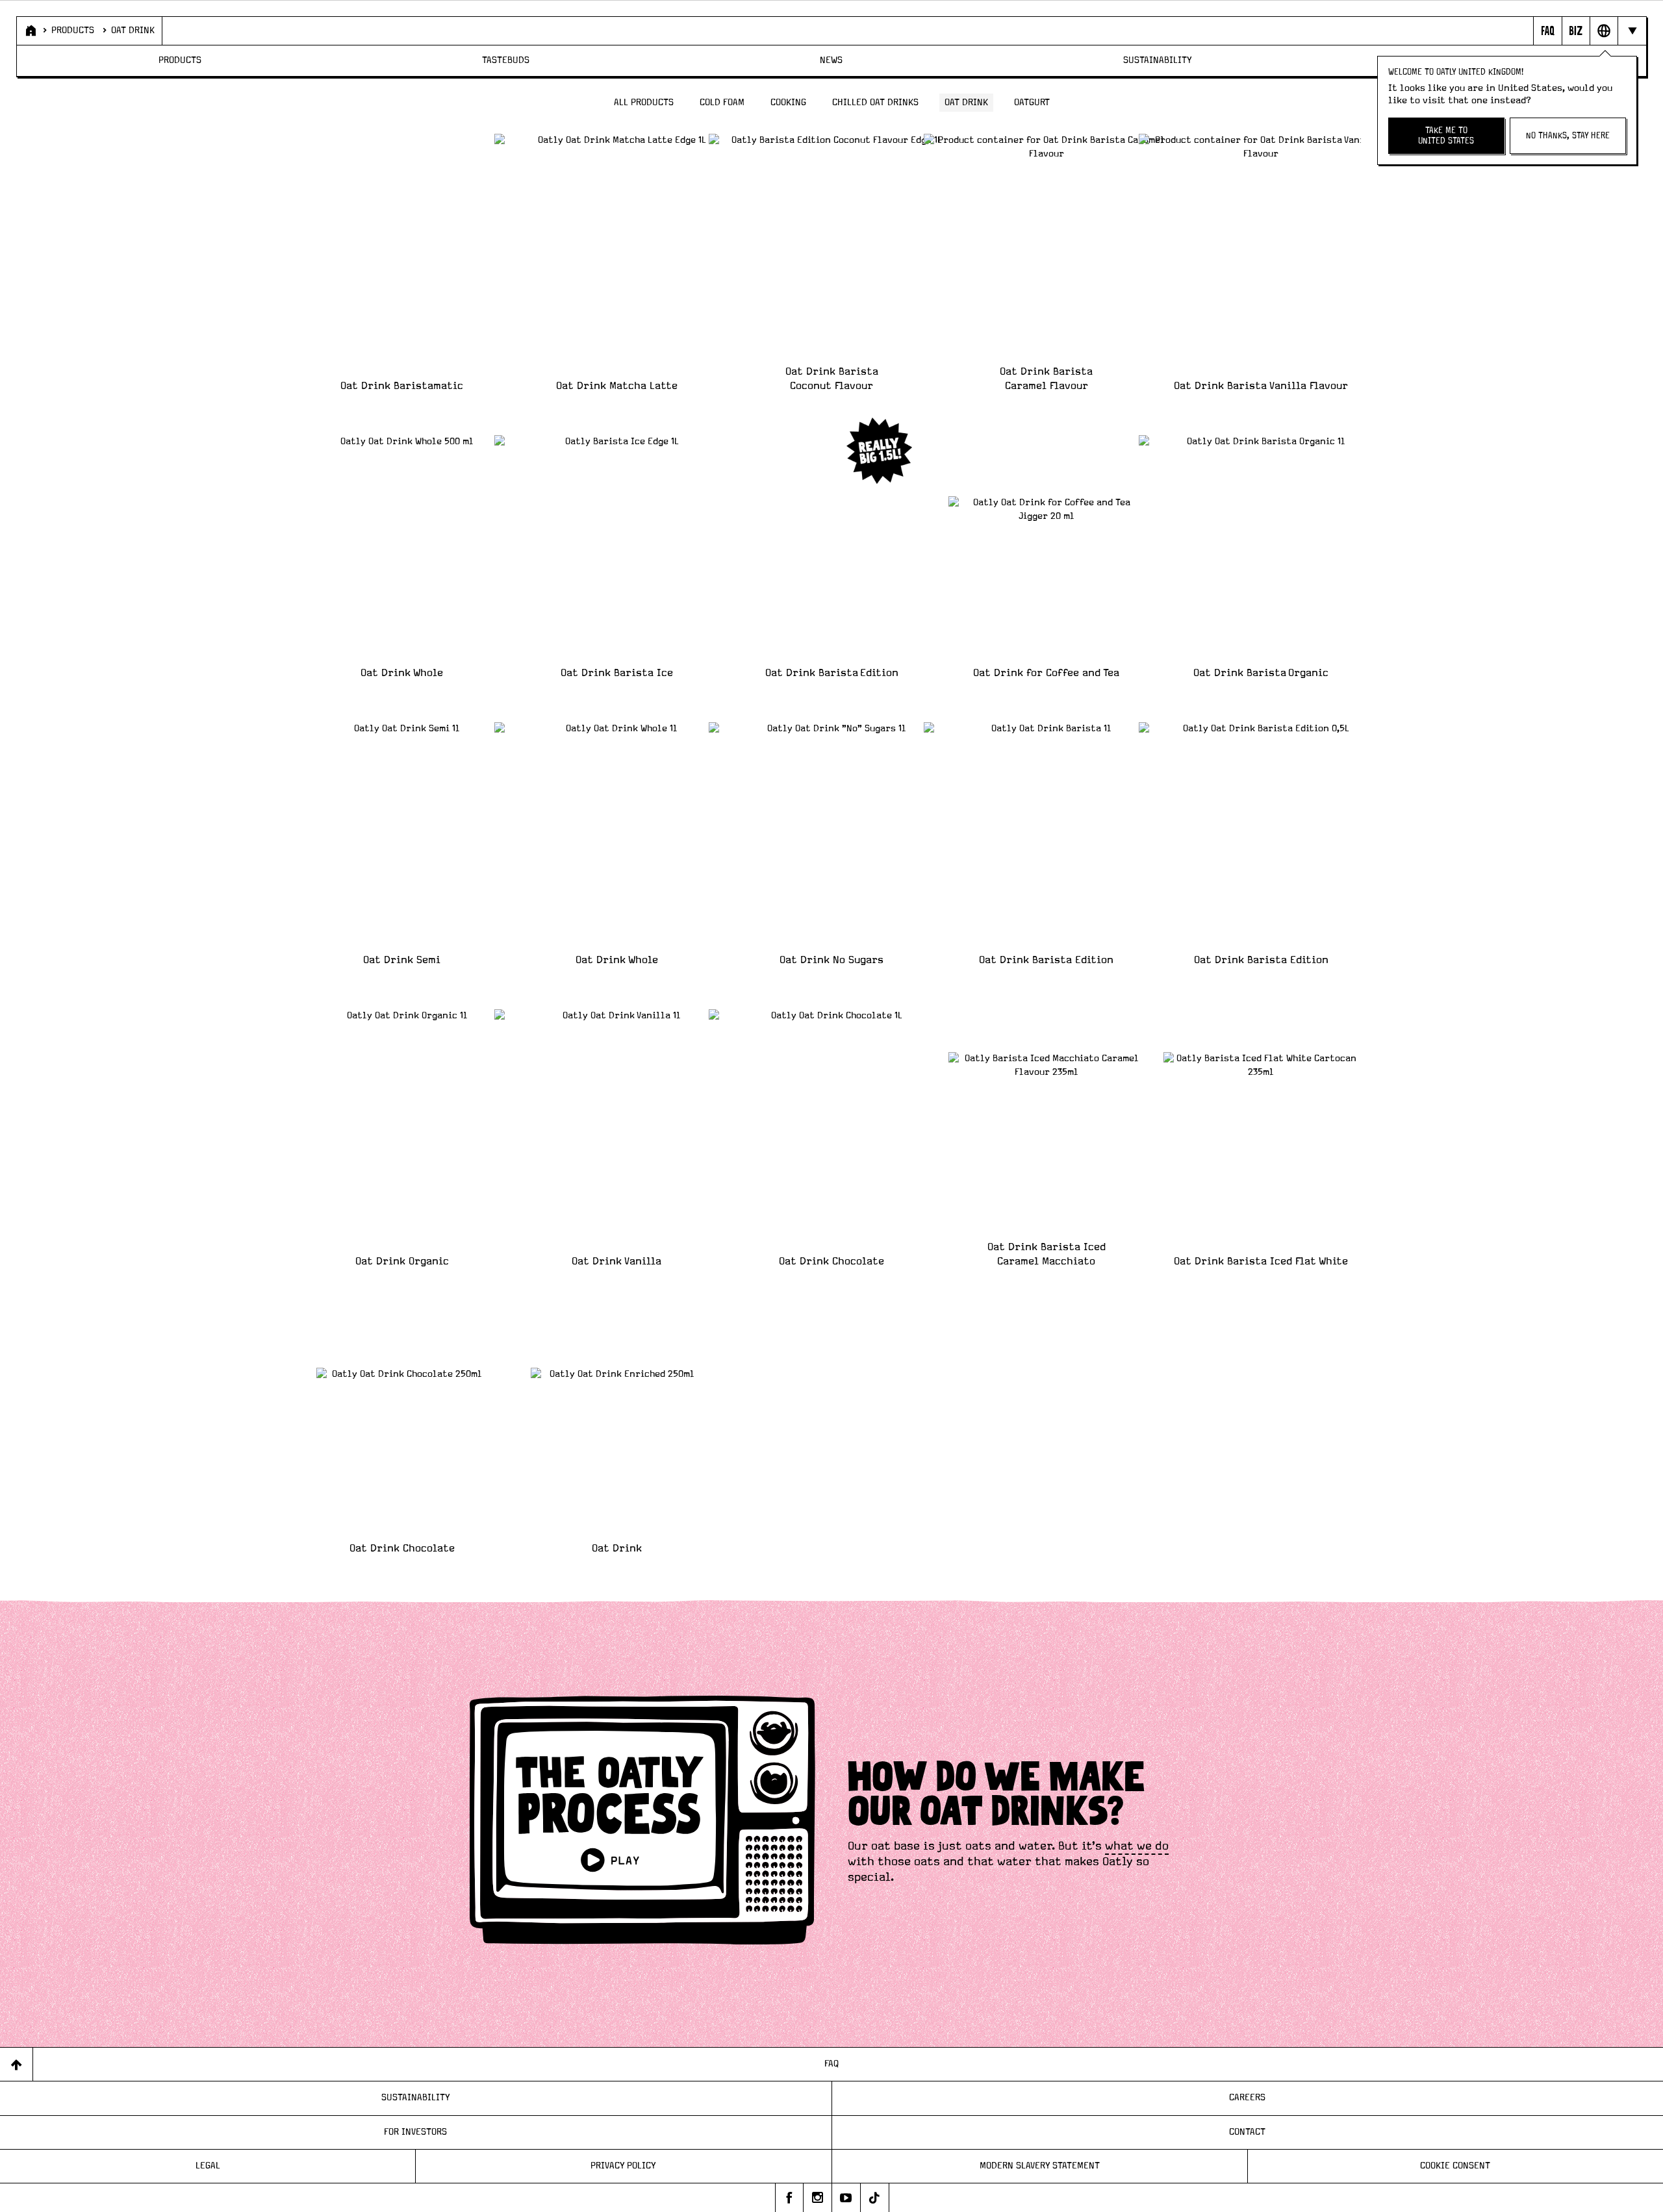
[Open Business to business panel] (1576, 31)
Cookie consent (1455, 2166)
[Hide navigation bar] (1631, 31)
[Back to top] (17, 2064)
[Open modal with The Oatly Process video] (642, 1822)
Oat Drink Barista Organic (1261, 673)
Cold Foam (722, 103)
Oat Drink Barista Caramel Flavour (1046, 379)
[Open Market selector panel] (1604, 31)
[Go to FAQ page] (1547, 31)
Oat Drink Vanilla (616, 1261)
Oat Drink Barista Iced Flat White (1261, 1261)
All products (644, 103)
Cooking (788, 103)
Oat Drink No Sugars (831, 960)
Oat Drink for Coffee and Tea (1046, 673)
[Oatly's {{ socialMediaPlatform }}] (789, 2198)
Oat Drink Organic (402, 1261)
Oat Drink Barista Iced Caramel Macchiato (1047, 1254)
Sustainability (1158, 60)
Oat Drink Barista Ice (617, 673)
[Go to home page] (30, 31)
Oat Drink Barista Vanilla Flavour (1261, 386)
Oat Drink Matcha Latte (617, 386)
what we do (1137, 1846)
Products (73, 31)
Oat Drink (133, 31)
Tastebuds (506, 60)
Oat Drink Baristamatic (402, 386)
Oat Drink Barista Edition (832, 673)
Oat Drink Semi (402, 960)
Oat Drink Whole (402, 673)
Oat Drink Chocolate (831, 1261)
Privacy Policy (623, 2166)
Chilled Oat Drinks (875, 103)
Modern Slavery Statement (1040, 2166)
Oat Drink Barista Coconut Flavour (832, 379)
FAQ (831, 2064)
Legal (208, 2166)
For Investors (415, 2132)
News (831, 60)
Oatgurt (1032, 103)
